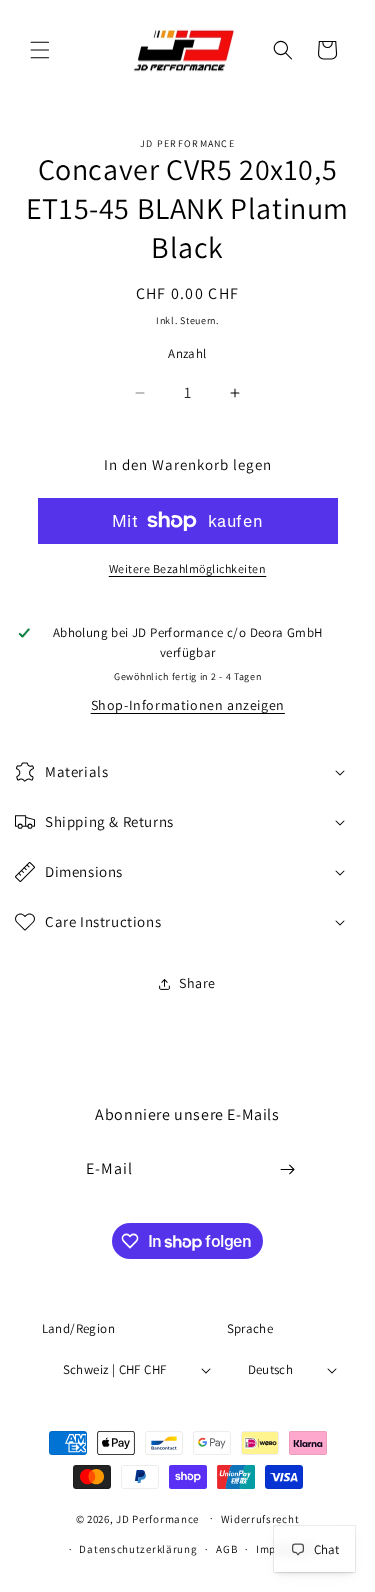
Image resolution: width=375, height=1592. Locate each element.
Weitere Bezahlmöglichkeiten (188, 568)
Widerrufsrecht (260, 1519)
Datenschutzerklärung (138, 1549)
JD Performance (157, 1518)
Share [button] (197, 983)
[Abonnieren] (287, 1169)
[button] (40, 50)
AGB (226, 1549)
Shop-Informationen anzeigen (188, 705)
